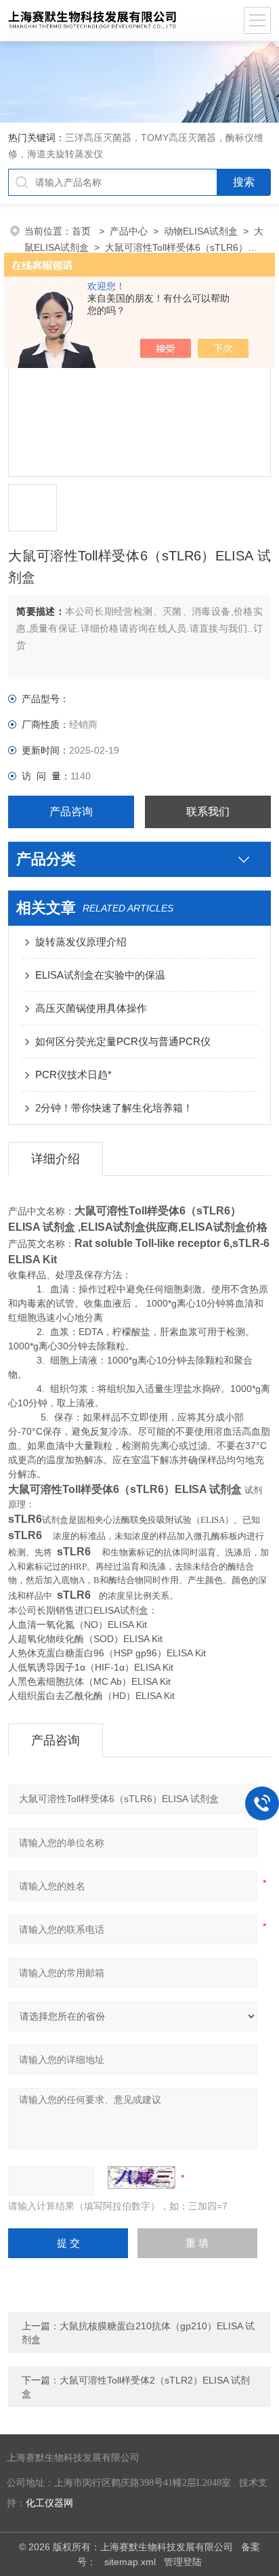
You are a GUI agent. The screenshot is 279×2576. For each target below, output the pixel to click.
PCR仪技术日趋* (73, 1075)
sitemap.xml (130, 2562)
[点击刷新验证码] (142, 2178)
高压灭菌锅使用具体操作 (91, 1008)
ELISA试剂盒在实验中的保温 (100, 975)
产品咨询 (71, 812)
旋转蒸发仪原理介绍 (81, 942)
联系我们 (208, 812)
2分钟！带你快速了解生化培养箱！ (114, 1108)
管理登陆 (183, 2562)
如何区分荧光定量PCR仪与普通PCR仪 (123, 1041)
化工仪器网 (49, 2503)
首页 (83, 231)
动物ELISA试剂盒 (201, 231)
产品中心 (129, 231)
